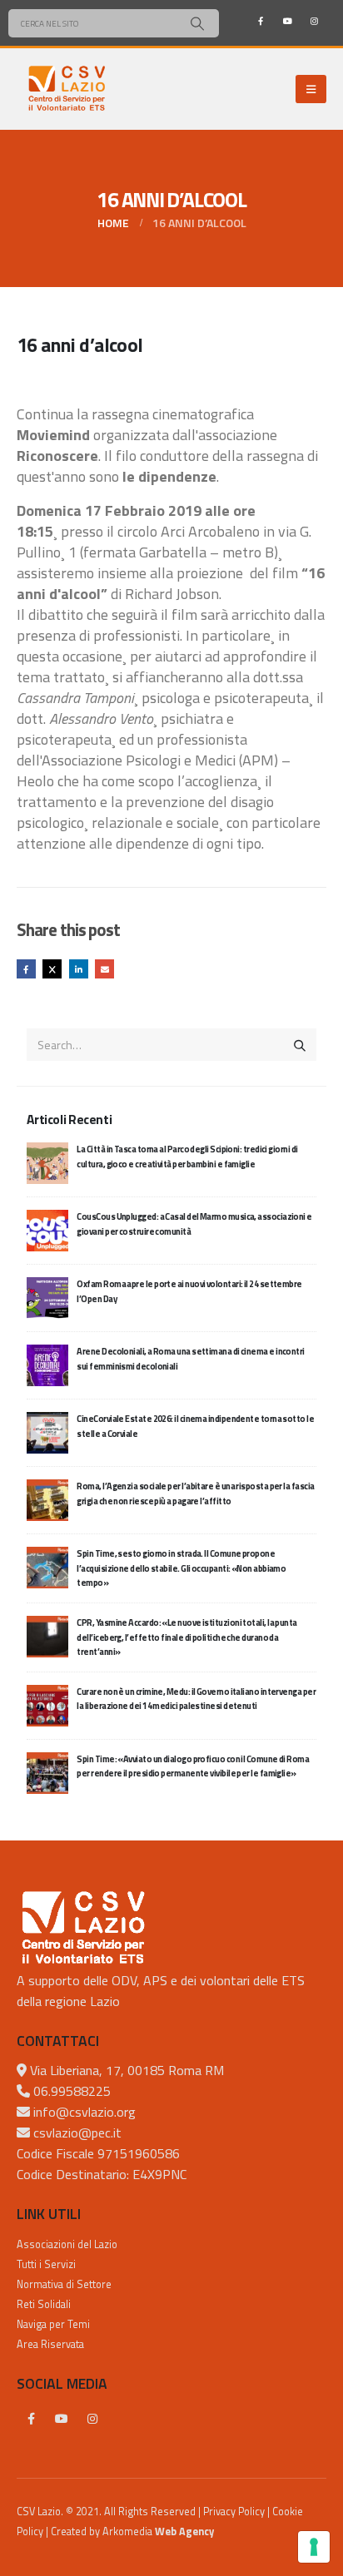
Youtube (62, 2419)
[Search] (197, 23)
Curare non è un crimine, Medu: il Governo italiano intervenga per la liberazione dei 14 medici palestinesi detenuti (196, 1699)
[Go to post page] (47, 1162)
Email (104, 969)
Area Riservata (50, 2344)
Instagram (92, 2419)
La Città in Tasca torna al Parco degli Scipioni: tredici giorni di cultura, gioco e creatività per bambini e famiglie (187, 1156)
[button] (311, 89)
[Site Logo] (67, 89)
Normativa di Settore (64, 2284)
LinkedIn (79, 969)
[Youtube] (287, 21)
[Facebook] (261, 21)
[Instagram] (314, 21)
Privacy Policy (234, 2512)
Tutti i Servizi (46, 2264)
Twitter (52, 969)
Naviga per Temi (53, 2324)
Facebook (26, 969)
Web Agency (184, 2531)
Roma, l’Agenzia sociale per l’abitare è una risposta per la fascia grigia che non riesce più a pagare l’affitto (195, 1493)
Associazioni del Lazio (67, 2244)
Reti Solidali (44, 2304)
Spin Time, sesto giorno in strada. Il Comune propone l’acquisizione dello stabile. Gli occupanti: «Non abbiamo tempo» (181, 1568)
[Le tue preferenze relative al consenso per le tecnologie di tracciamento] (314, 2547)
